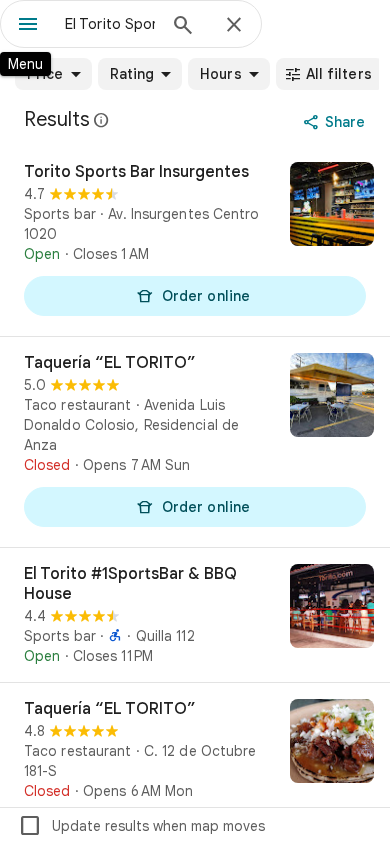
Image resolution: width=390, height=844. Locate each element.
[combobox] (110, 24)
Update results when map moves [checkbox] (141, 826)
